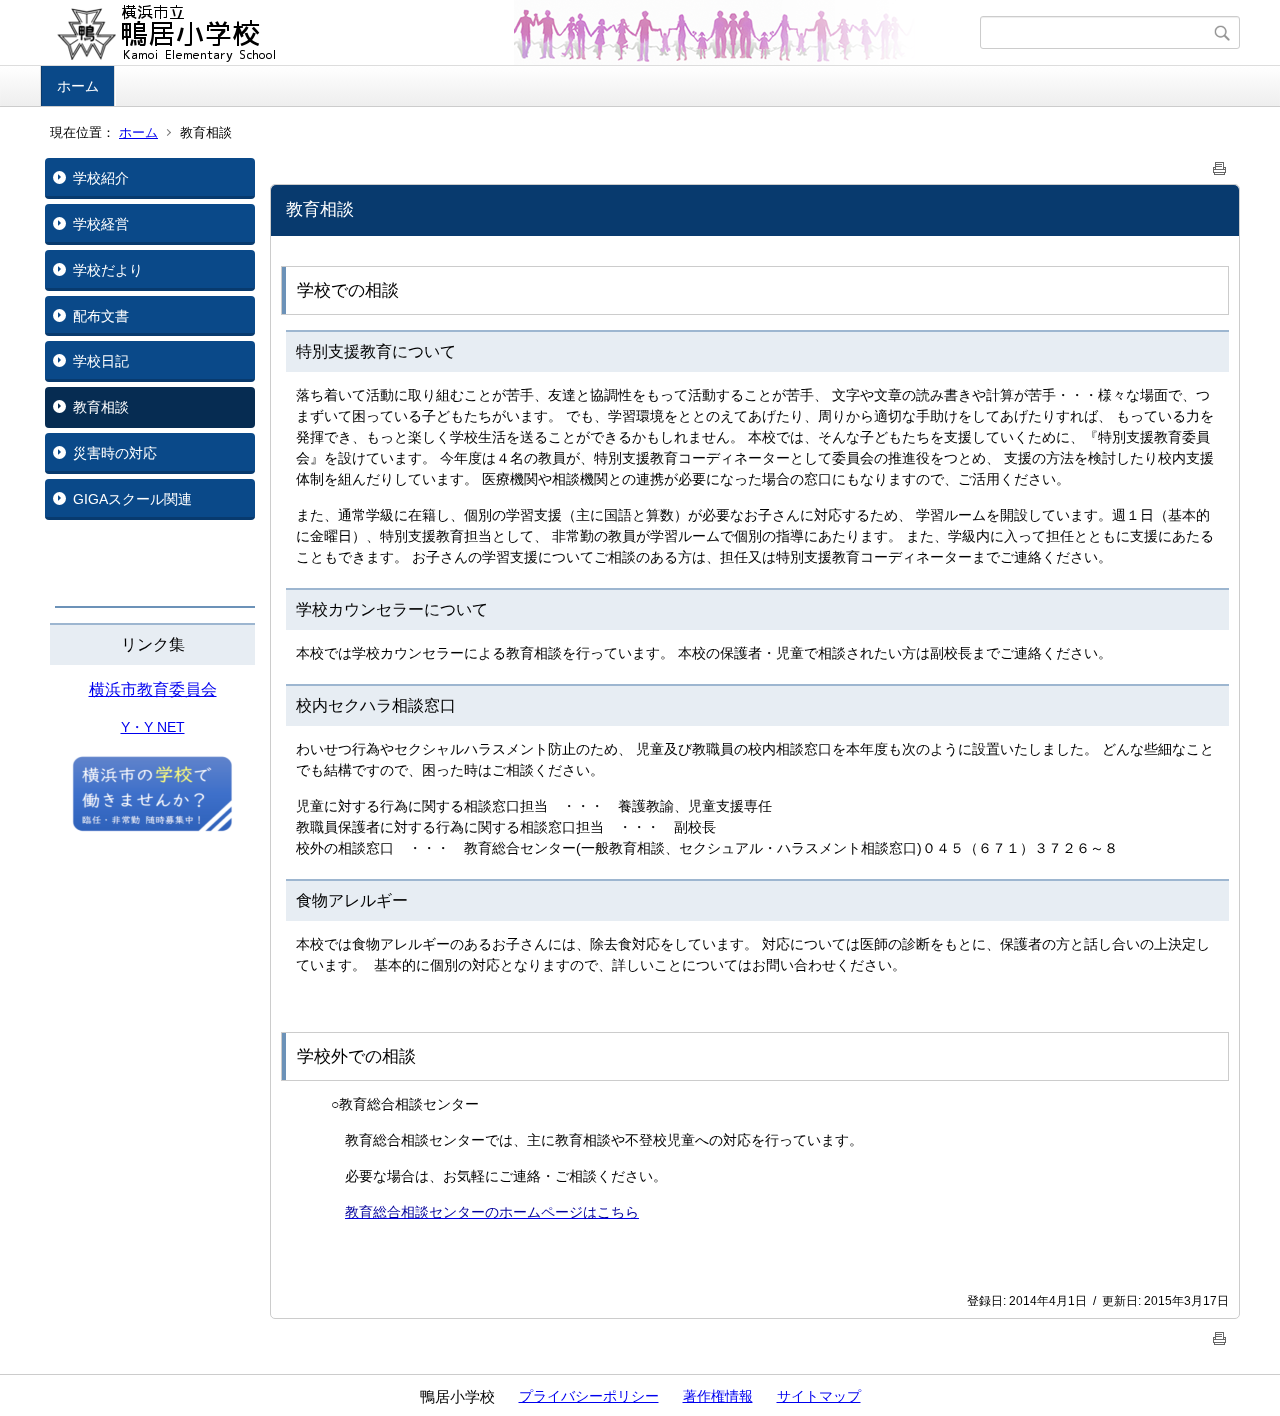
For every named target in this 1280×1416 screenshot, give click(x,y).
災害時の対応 (115, 453)
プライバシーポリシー (589, 1396)
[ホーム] (512, 33)
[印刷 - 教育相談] (1220, 164)
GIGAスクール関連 (132, 499)
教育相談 (101, 407)
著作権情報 (718, 1396)
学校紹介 (101, 178)
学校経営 (101, 224)
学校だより (108, 270)
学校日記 (101, 361)
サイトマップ (819, 1396)
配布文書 (101, 316)
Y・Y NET (153, 727)
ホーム (78, 86)
